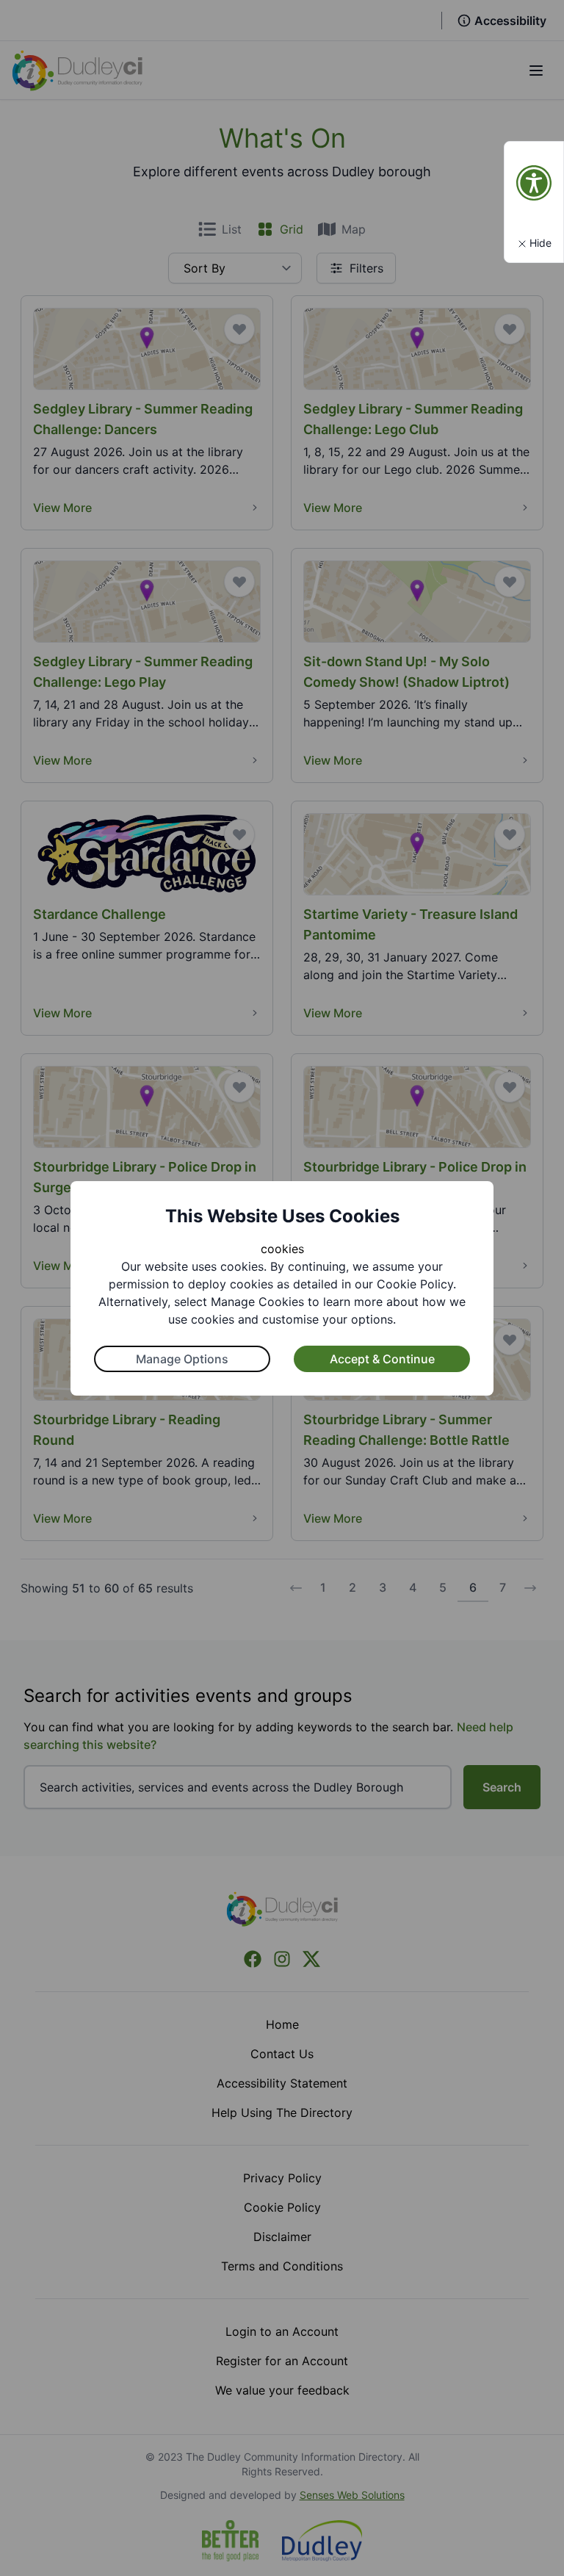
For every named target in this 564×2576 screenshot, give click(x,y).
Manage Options (182, 1359)
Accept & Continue (382, 1359)
